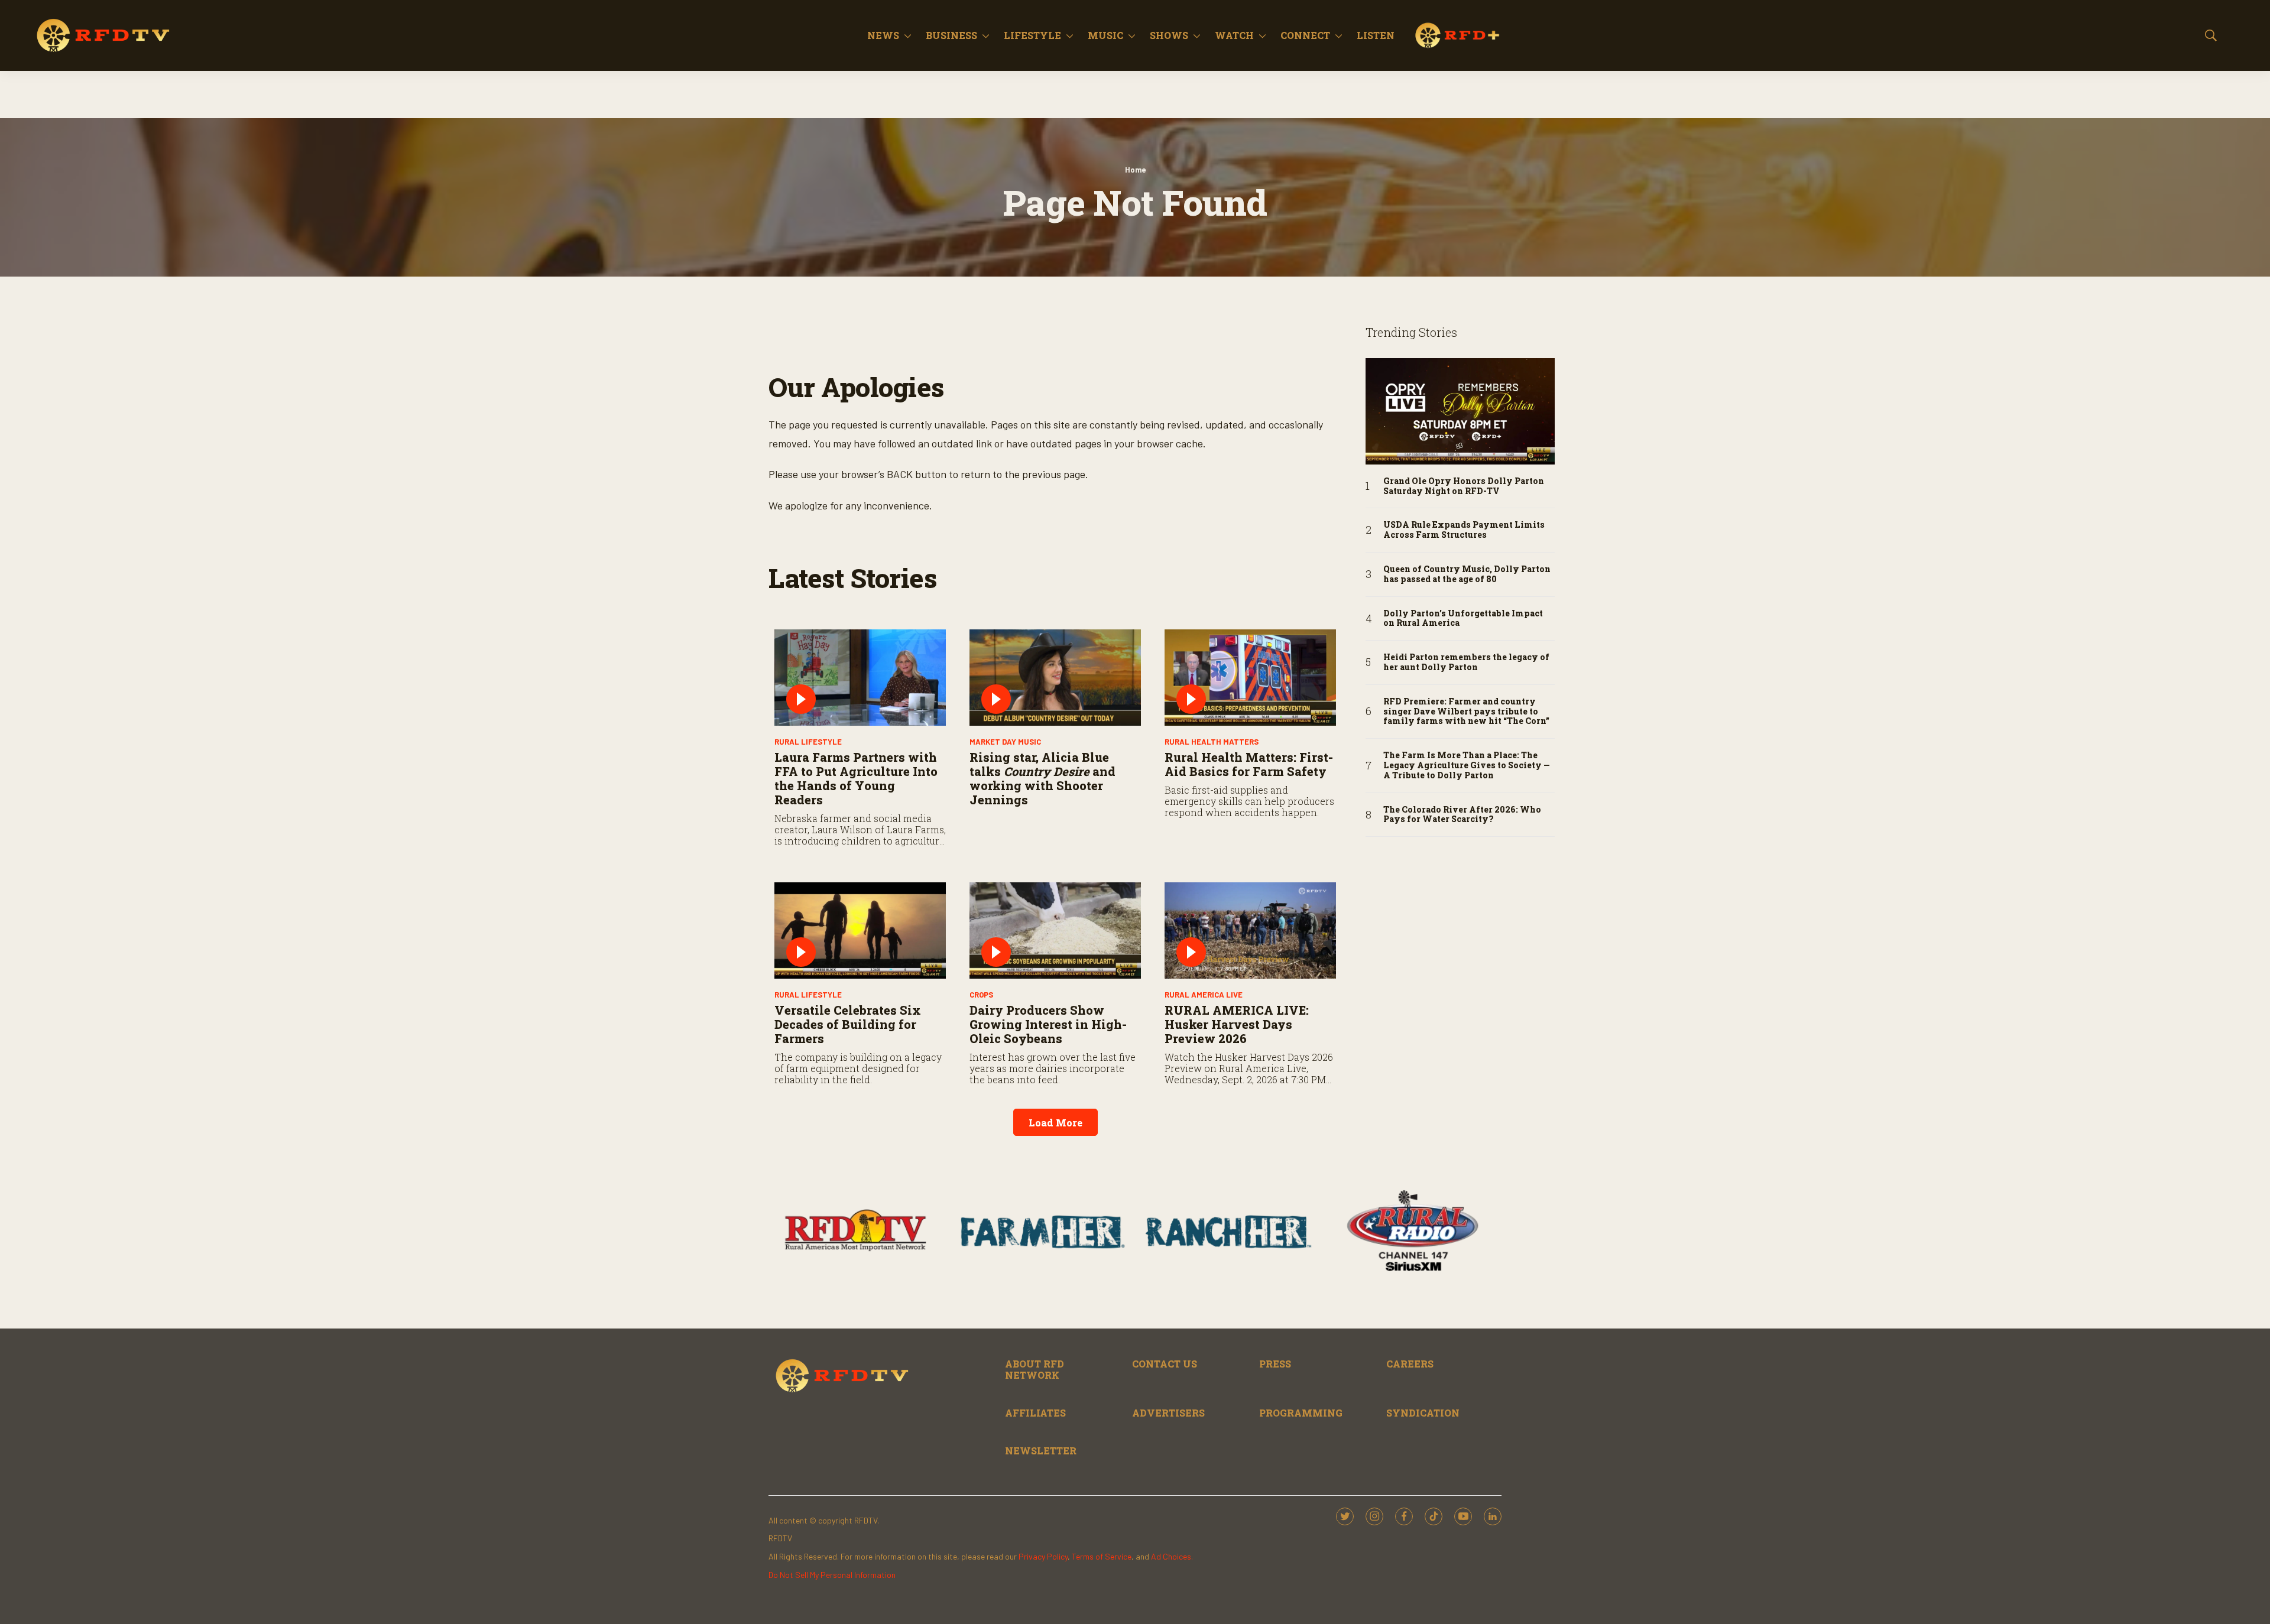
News (883, 35)
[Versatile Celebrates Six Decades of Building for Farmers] (860, 930)
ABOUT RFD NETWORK (1035, 1369)
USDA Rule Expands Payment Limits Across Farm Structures (1464, 530)
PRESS (1275, 1364)
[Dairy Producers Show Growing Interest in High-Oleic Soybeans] (1055, 930)
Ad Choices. (1172, 1556)
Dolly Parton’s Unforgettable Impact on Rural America (1463, 619)
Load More (1055, 1123)
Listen (1376, 35)
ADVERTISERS (1168, 1413)
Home (1135, 170)
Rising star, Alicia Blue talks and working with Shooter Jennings (1042, 778)
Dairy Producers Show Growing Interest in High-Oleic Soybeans (1048, 1024)
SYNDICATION (1423, 1413)
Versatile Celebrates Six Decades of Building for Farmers (848, 1024)
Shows (1169, 35)
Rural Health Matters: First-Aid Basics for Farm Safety (1249, 764)
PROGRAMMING (1301, 1413)
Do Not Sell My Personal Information (832, 1575)
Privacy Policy (1043, 1556)
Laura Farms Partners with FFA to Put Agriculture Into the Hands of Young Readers (856, 778)
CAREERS (1410, 1364)
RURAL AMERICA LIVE (1204, 995)
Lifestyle (1032, 35)
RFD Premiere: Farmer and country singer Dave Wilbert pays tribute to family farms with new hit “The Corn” (1466, 712)
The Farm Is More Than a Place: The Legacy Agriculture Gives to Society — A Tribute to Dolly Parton (1467, 765)
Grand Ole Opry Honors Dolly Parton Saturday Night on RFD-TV (1464, 486)
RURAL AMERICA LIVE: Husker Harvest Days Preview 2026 (1237, 1024)
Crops (981, 995)
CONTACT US (1165, 1364)
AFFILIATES (1035, 1413)
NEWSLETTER (1041, 1451)
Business (951, 35)
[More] (908, 35)
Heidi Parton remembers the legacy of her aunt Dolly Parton (1466, 662)
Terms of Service (1102, 1556)
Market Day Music (1005, 742)
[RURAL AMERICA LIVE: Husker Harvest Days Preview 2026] (1250, 930)
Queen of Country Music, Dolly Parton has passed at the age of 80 (1467, 574)
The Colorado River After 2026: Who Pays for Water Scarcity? (1462, 815)
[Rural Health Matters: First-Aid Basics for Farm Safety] (1250, 678)
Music (1105, 35)
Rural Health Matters (1212, 742)
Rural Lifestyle (808, 742)
